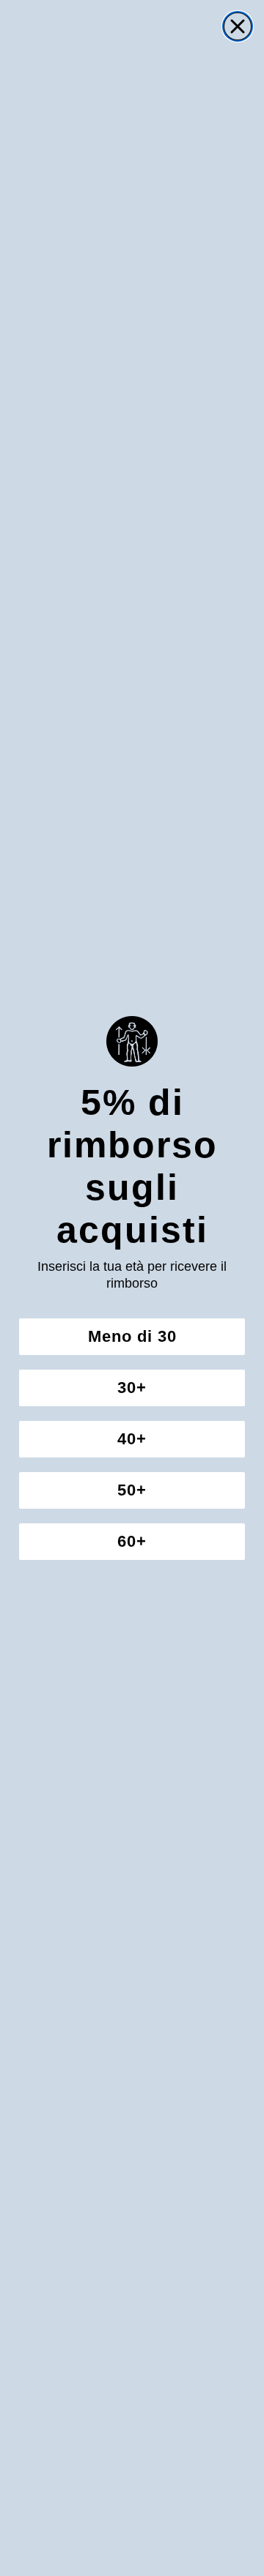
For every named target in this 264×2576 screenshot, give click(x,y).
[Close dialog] (238, 26)
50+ (132, 1490)
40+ (132, 1439)
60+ (132, 1541)
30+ (132, 1388)
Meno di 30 (132, 1336)
